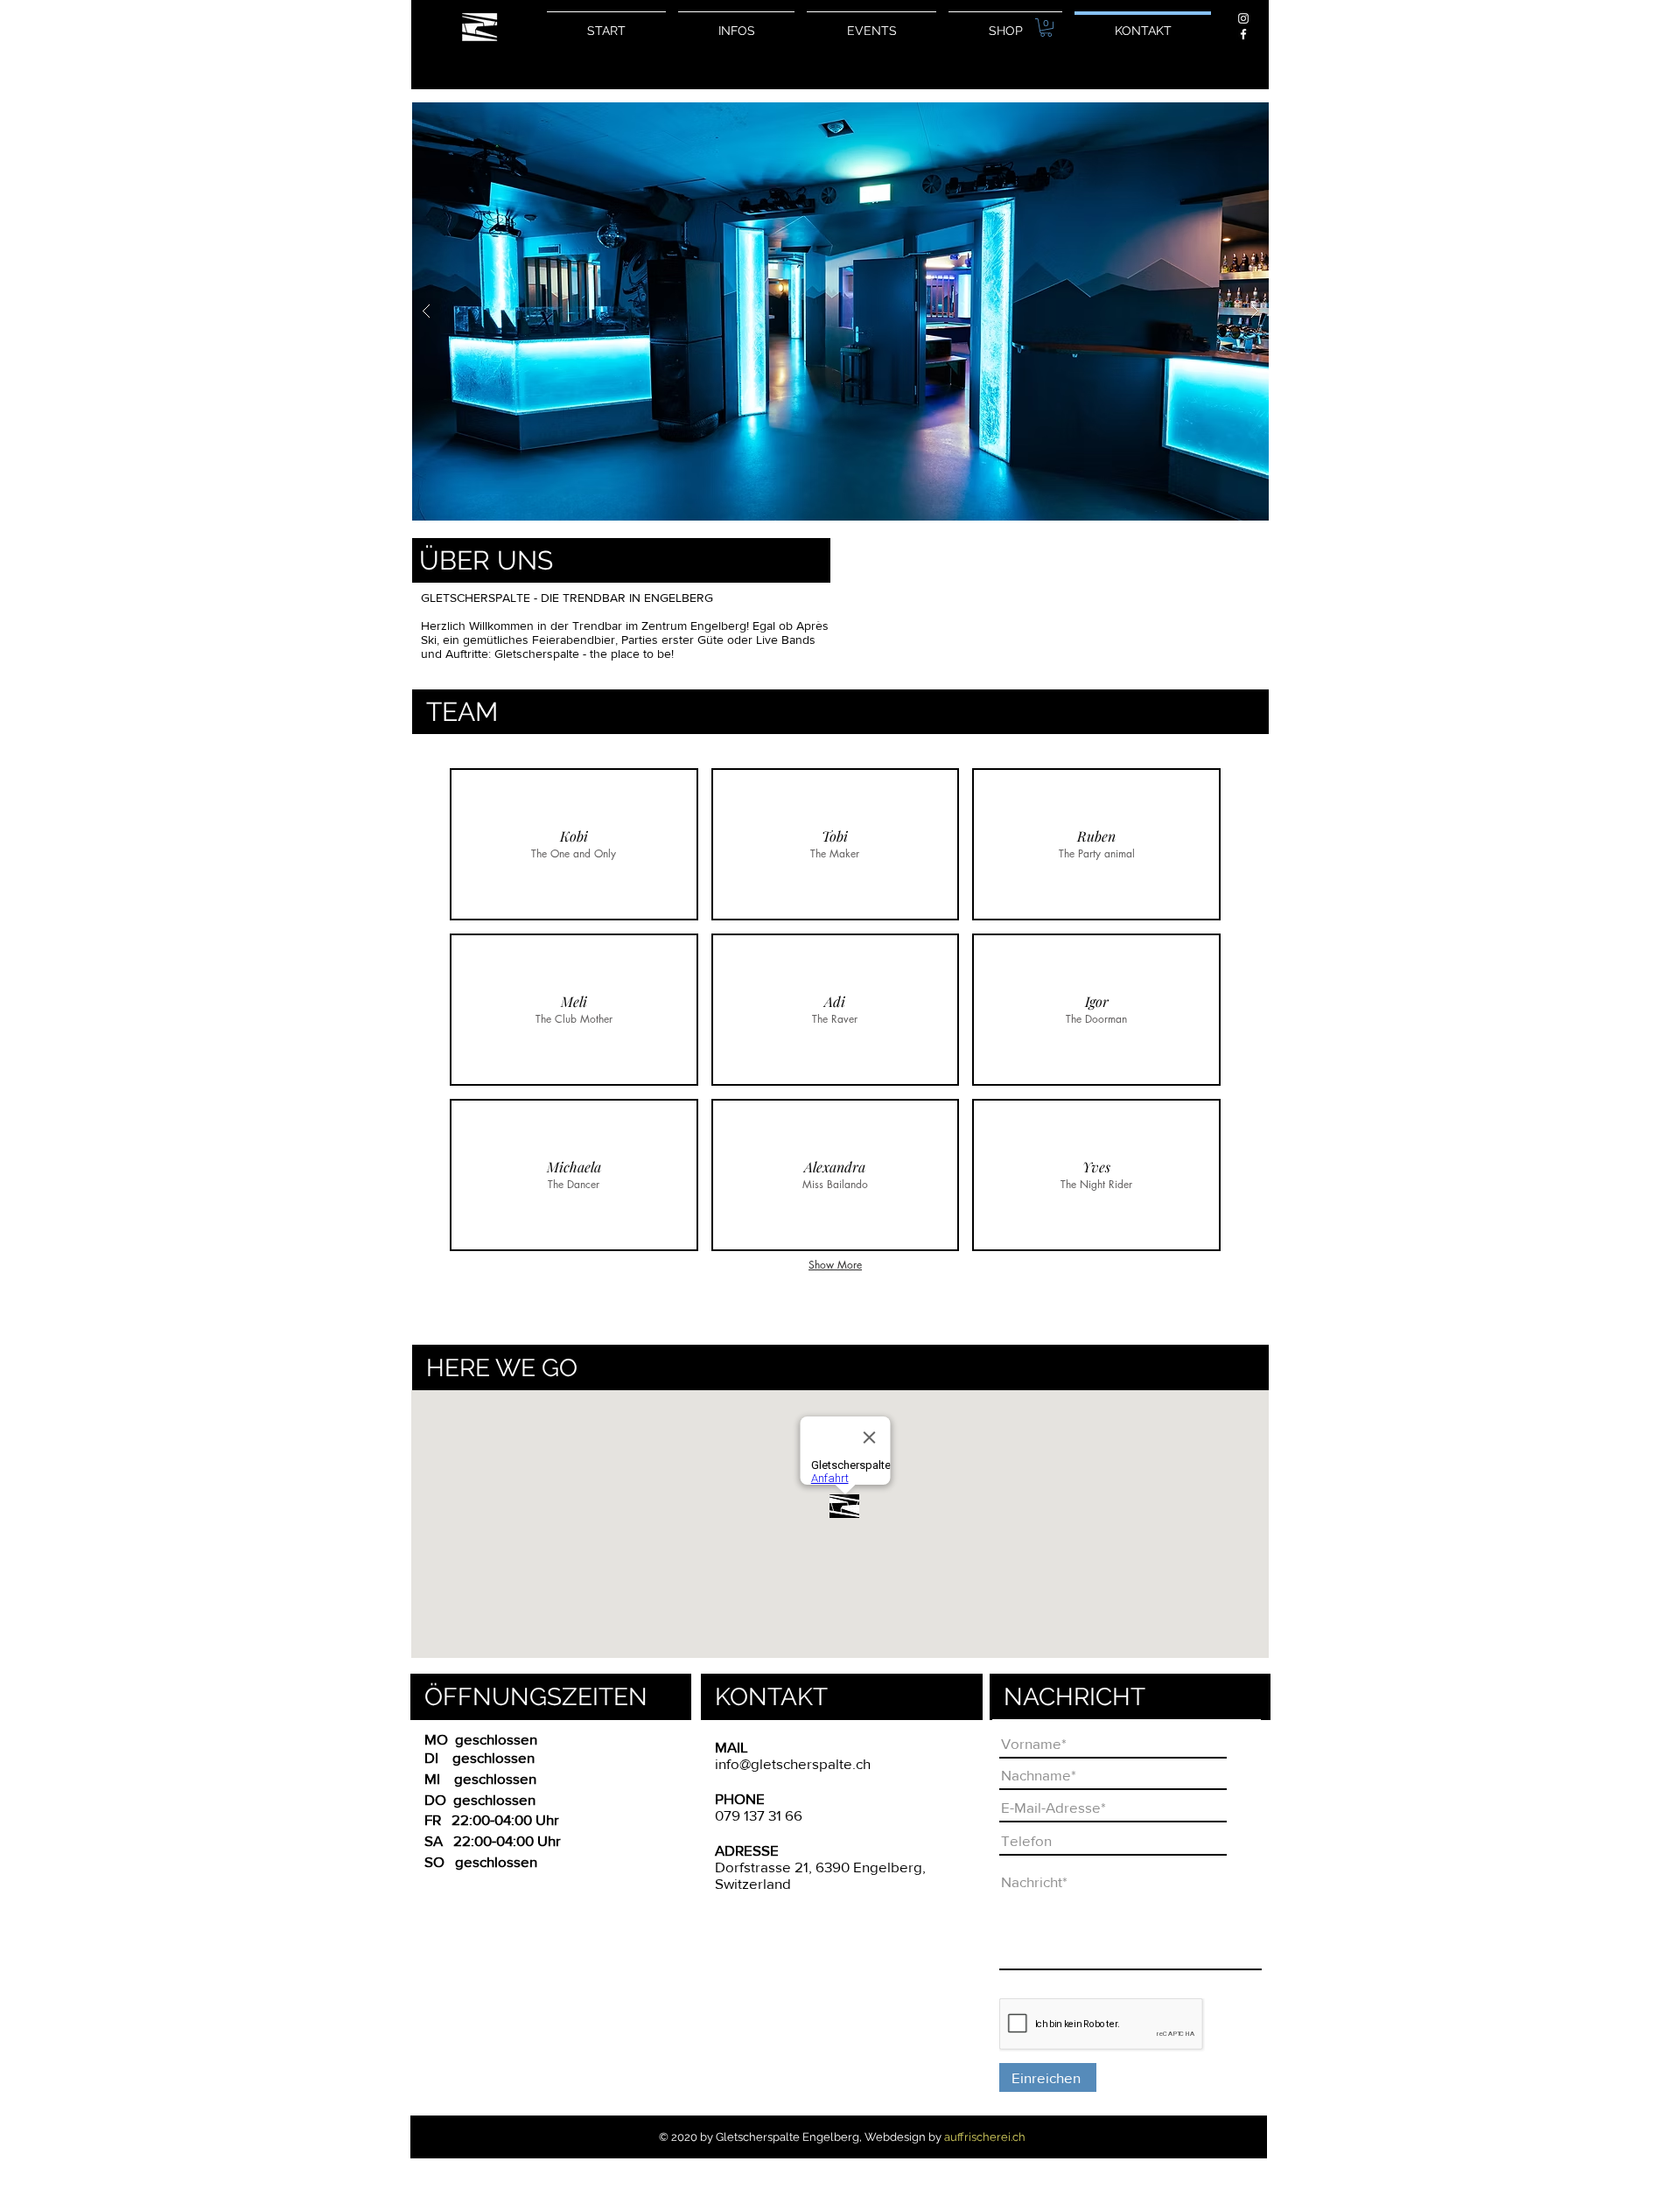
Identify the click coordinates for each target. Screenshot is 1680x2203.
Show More (835, 1265)
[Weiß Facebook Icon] (1243, 34)
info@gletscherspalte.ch (793, 1763)
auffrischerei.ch (985, 2137)
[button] (1046, 28)
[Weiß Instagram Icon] (1243, 18)
